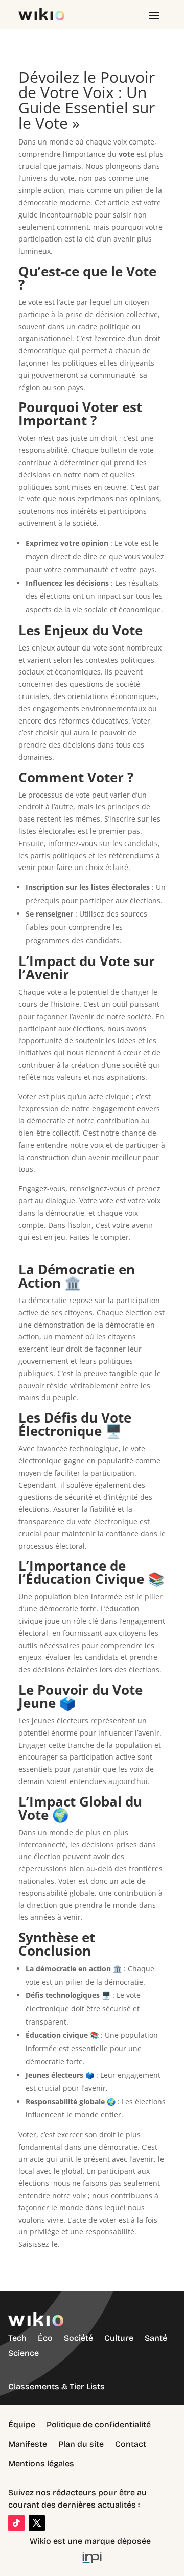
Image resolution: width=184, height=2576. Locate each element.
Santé (156, 2338)
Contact (131, 2444)
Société (78, 2338)
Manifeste (28, 2444)
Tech (17, 2338)
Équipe (22, 2425)
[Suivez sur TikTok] (16, 2523)
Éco (45, 2338)
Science (24, 2353)
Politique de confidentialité (99, 2425)
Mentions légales (41, 2463)
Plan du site (81, 2444)
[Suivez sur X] (37, 2523)
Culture (119, 2338)
